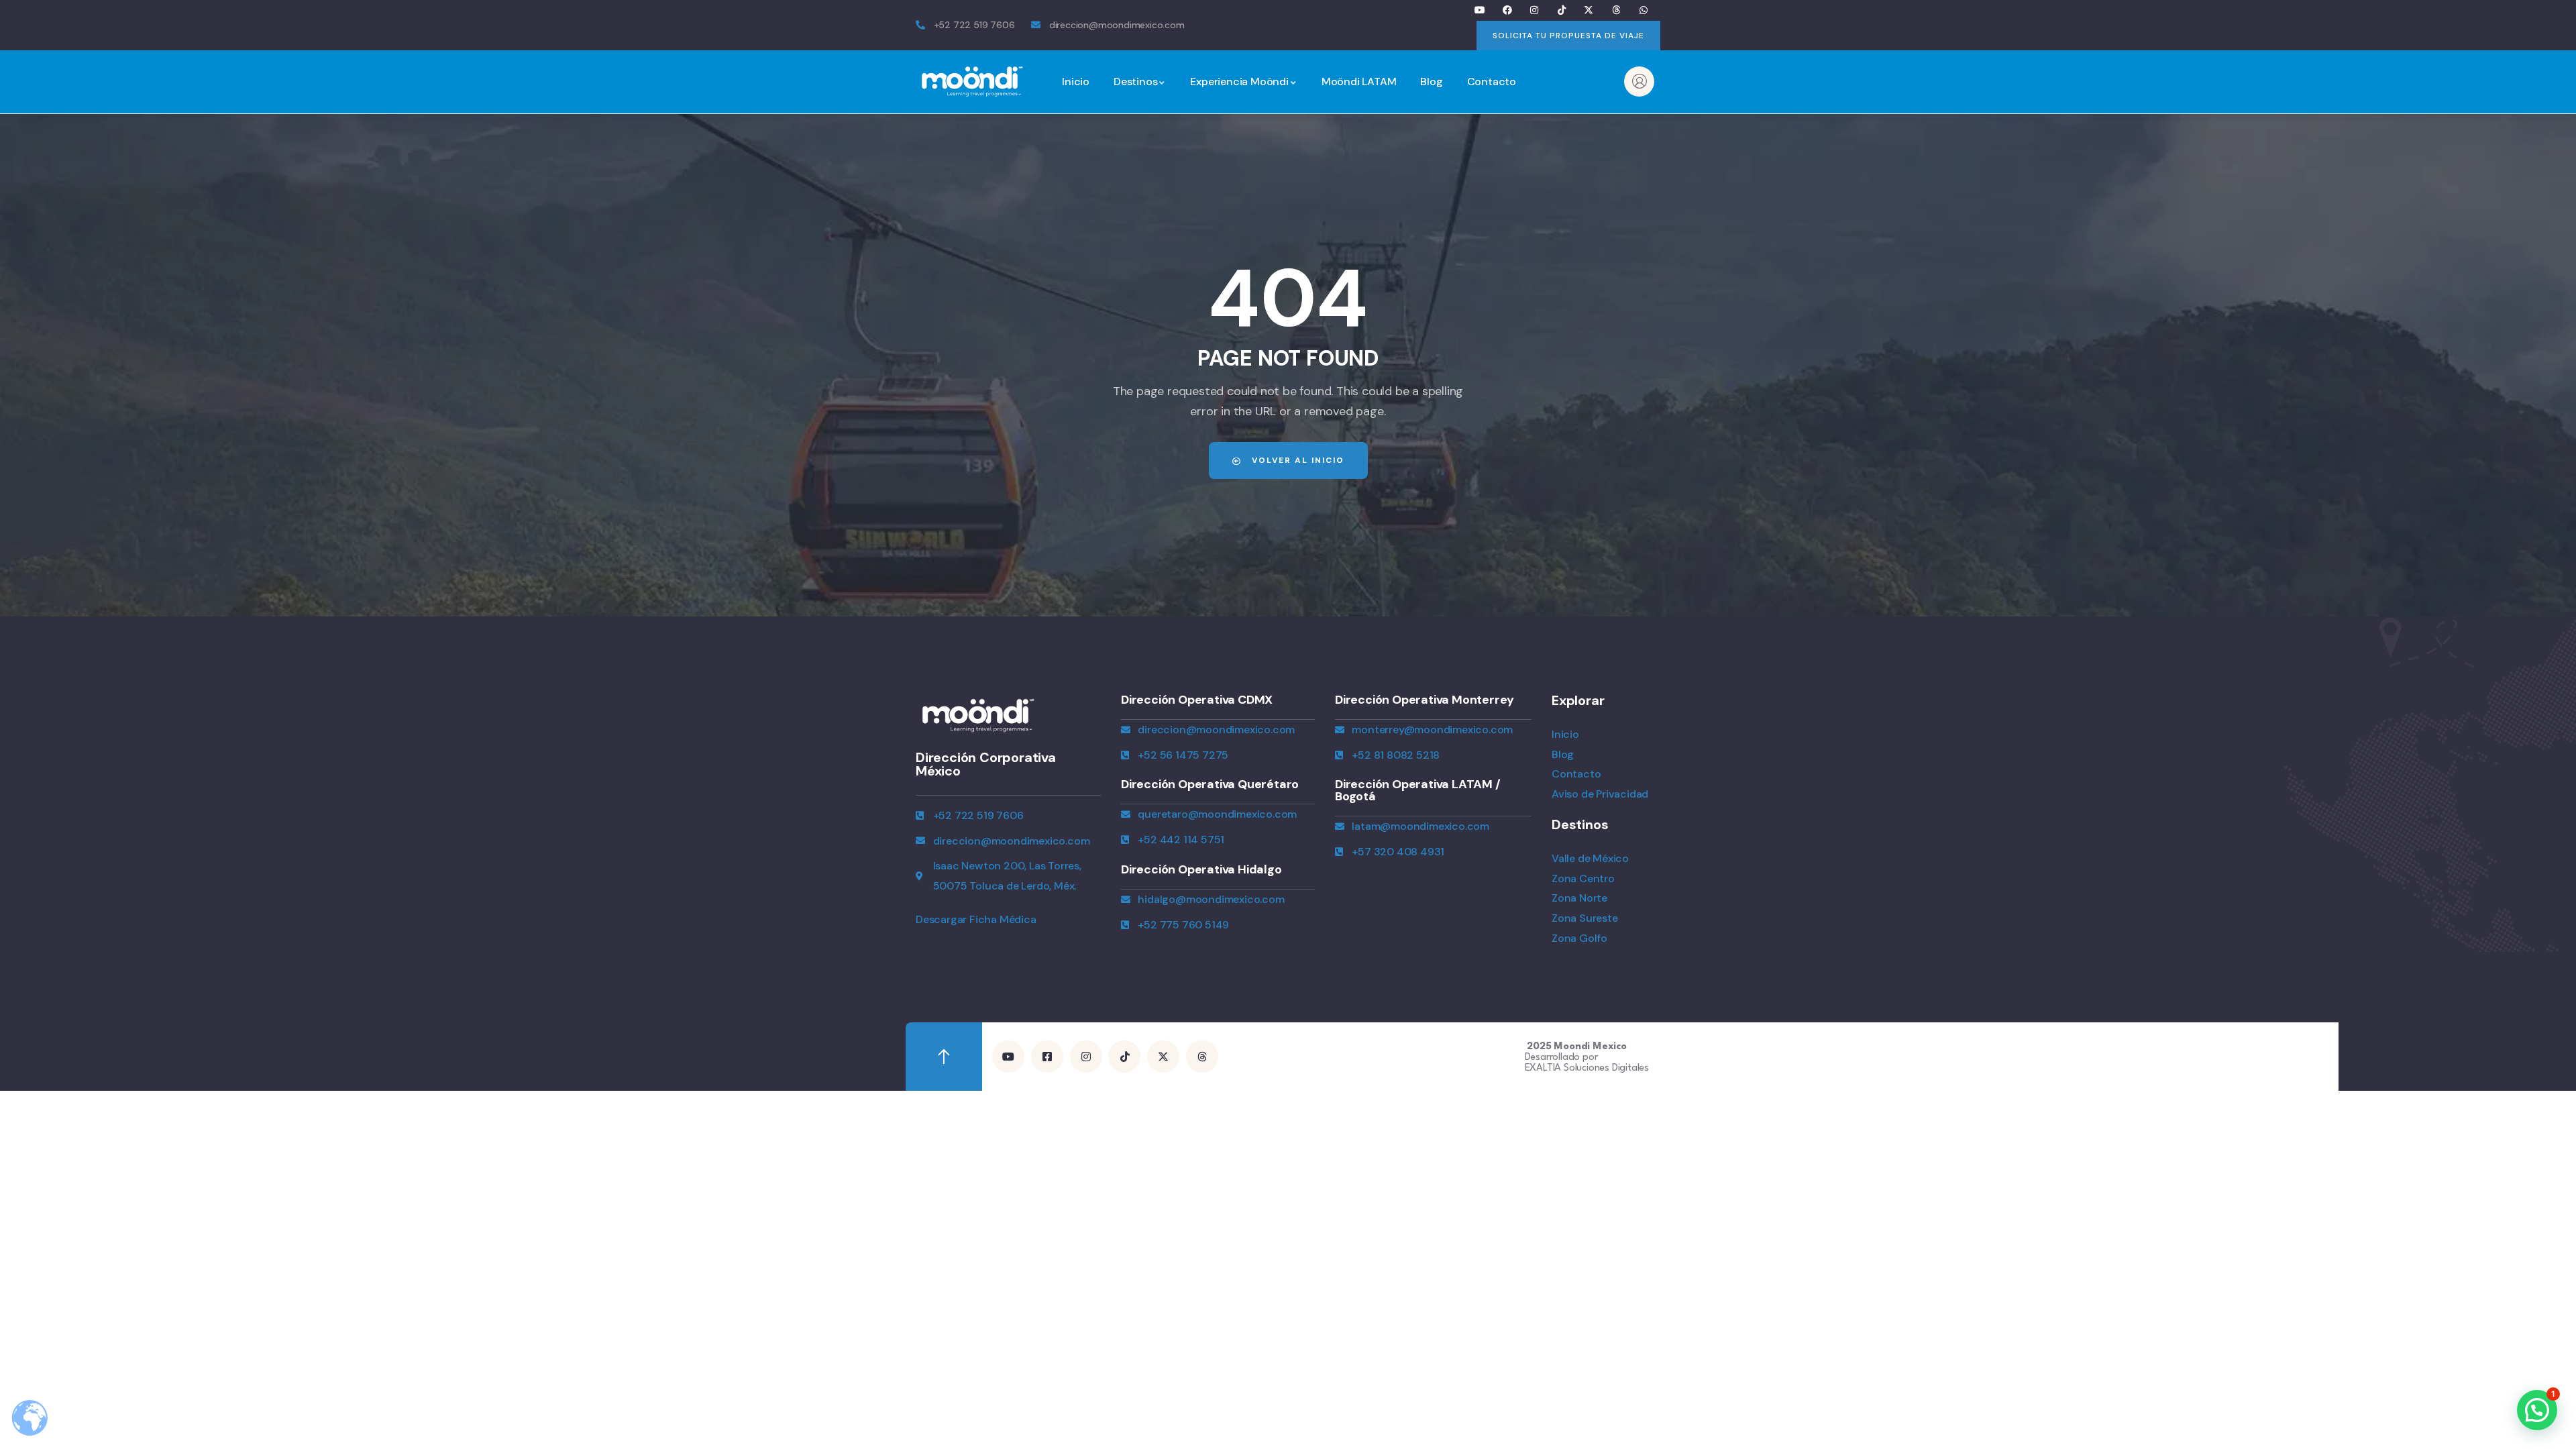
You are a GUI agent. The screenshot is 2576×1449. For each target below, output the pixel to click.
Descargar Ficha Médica (976, 919)
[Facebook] (1507, 10)
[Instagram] (1535, 10)
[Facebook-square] (1047, 1057)
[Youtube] (1480, 10)
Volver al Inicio (1296, 460)
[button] (2537, 1410)
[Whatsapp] (1643, 10)
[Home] (973, 82)
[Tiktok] (1561, 10)
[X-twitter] (1589, 10)
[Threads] (1616, 10)
